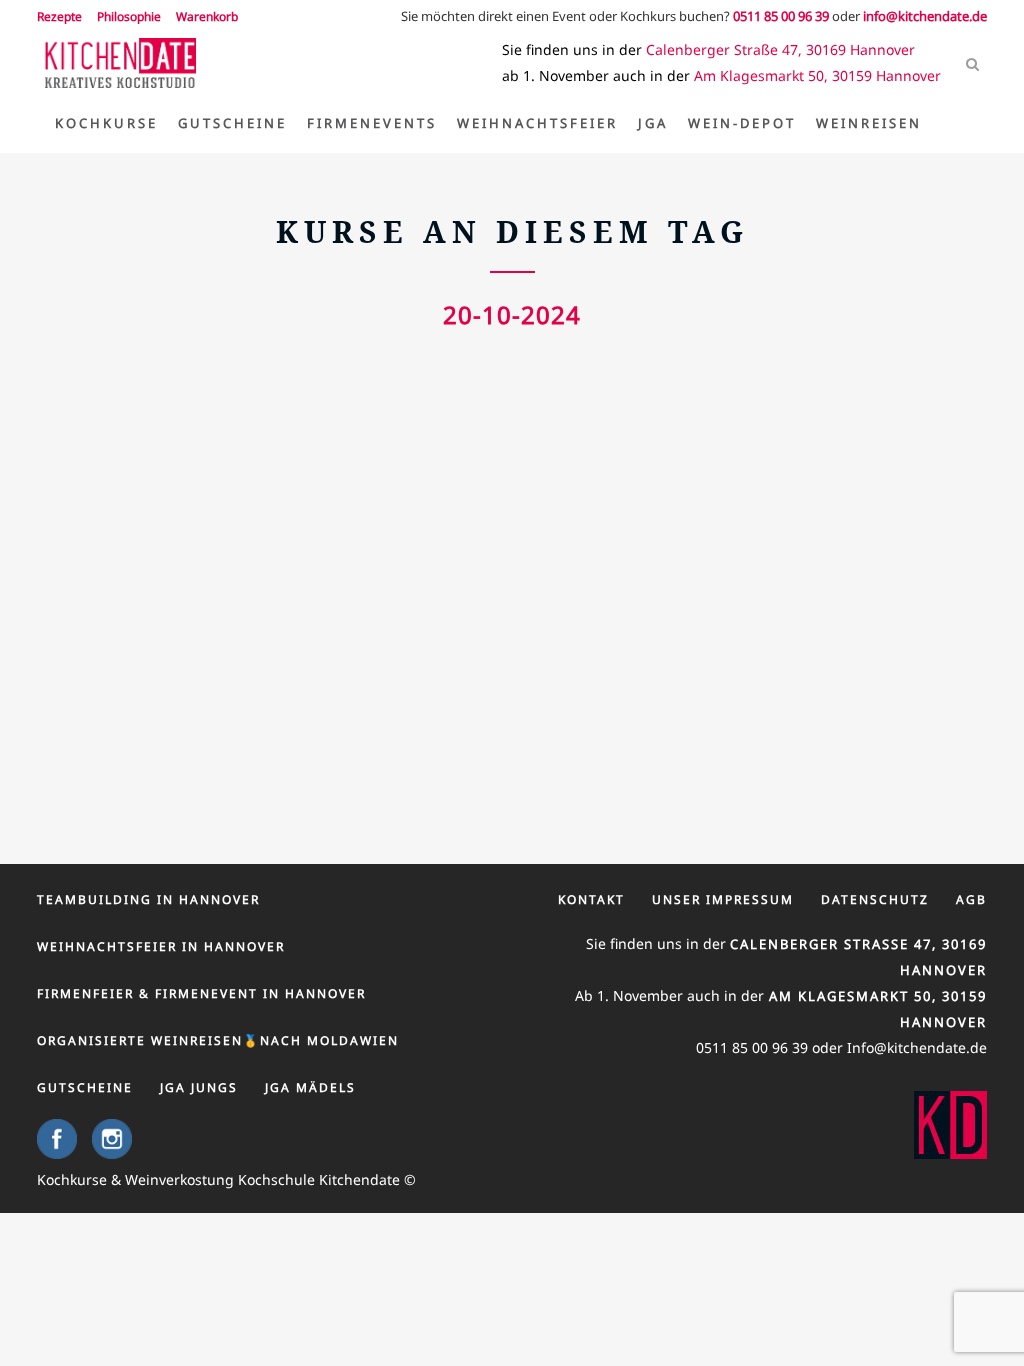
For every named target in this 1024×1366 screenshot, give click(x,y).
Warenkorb (207, 16)
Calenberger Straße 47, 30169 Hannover (780, 49)
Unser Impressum (723, 899)
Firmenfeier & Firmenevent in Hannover (201, 993)
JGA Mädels (310, 1087)
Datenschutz (875, 899)
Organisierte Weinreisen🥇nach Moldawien (218, 1040)
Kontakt (591, 899)
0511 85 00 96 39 (781, 16)
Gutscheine (85, 1087)
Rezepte (59, 16)
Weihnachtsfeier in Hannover (161, 946)
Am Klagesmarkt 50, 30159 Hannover (817, 75)
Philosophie (129, 16)
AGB (971, 899)
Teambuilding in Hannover (148, 899)
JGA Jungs (199, 1087)
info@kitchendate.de (925, 16)
